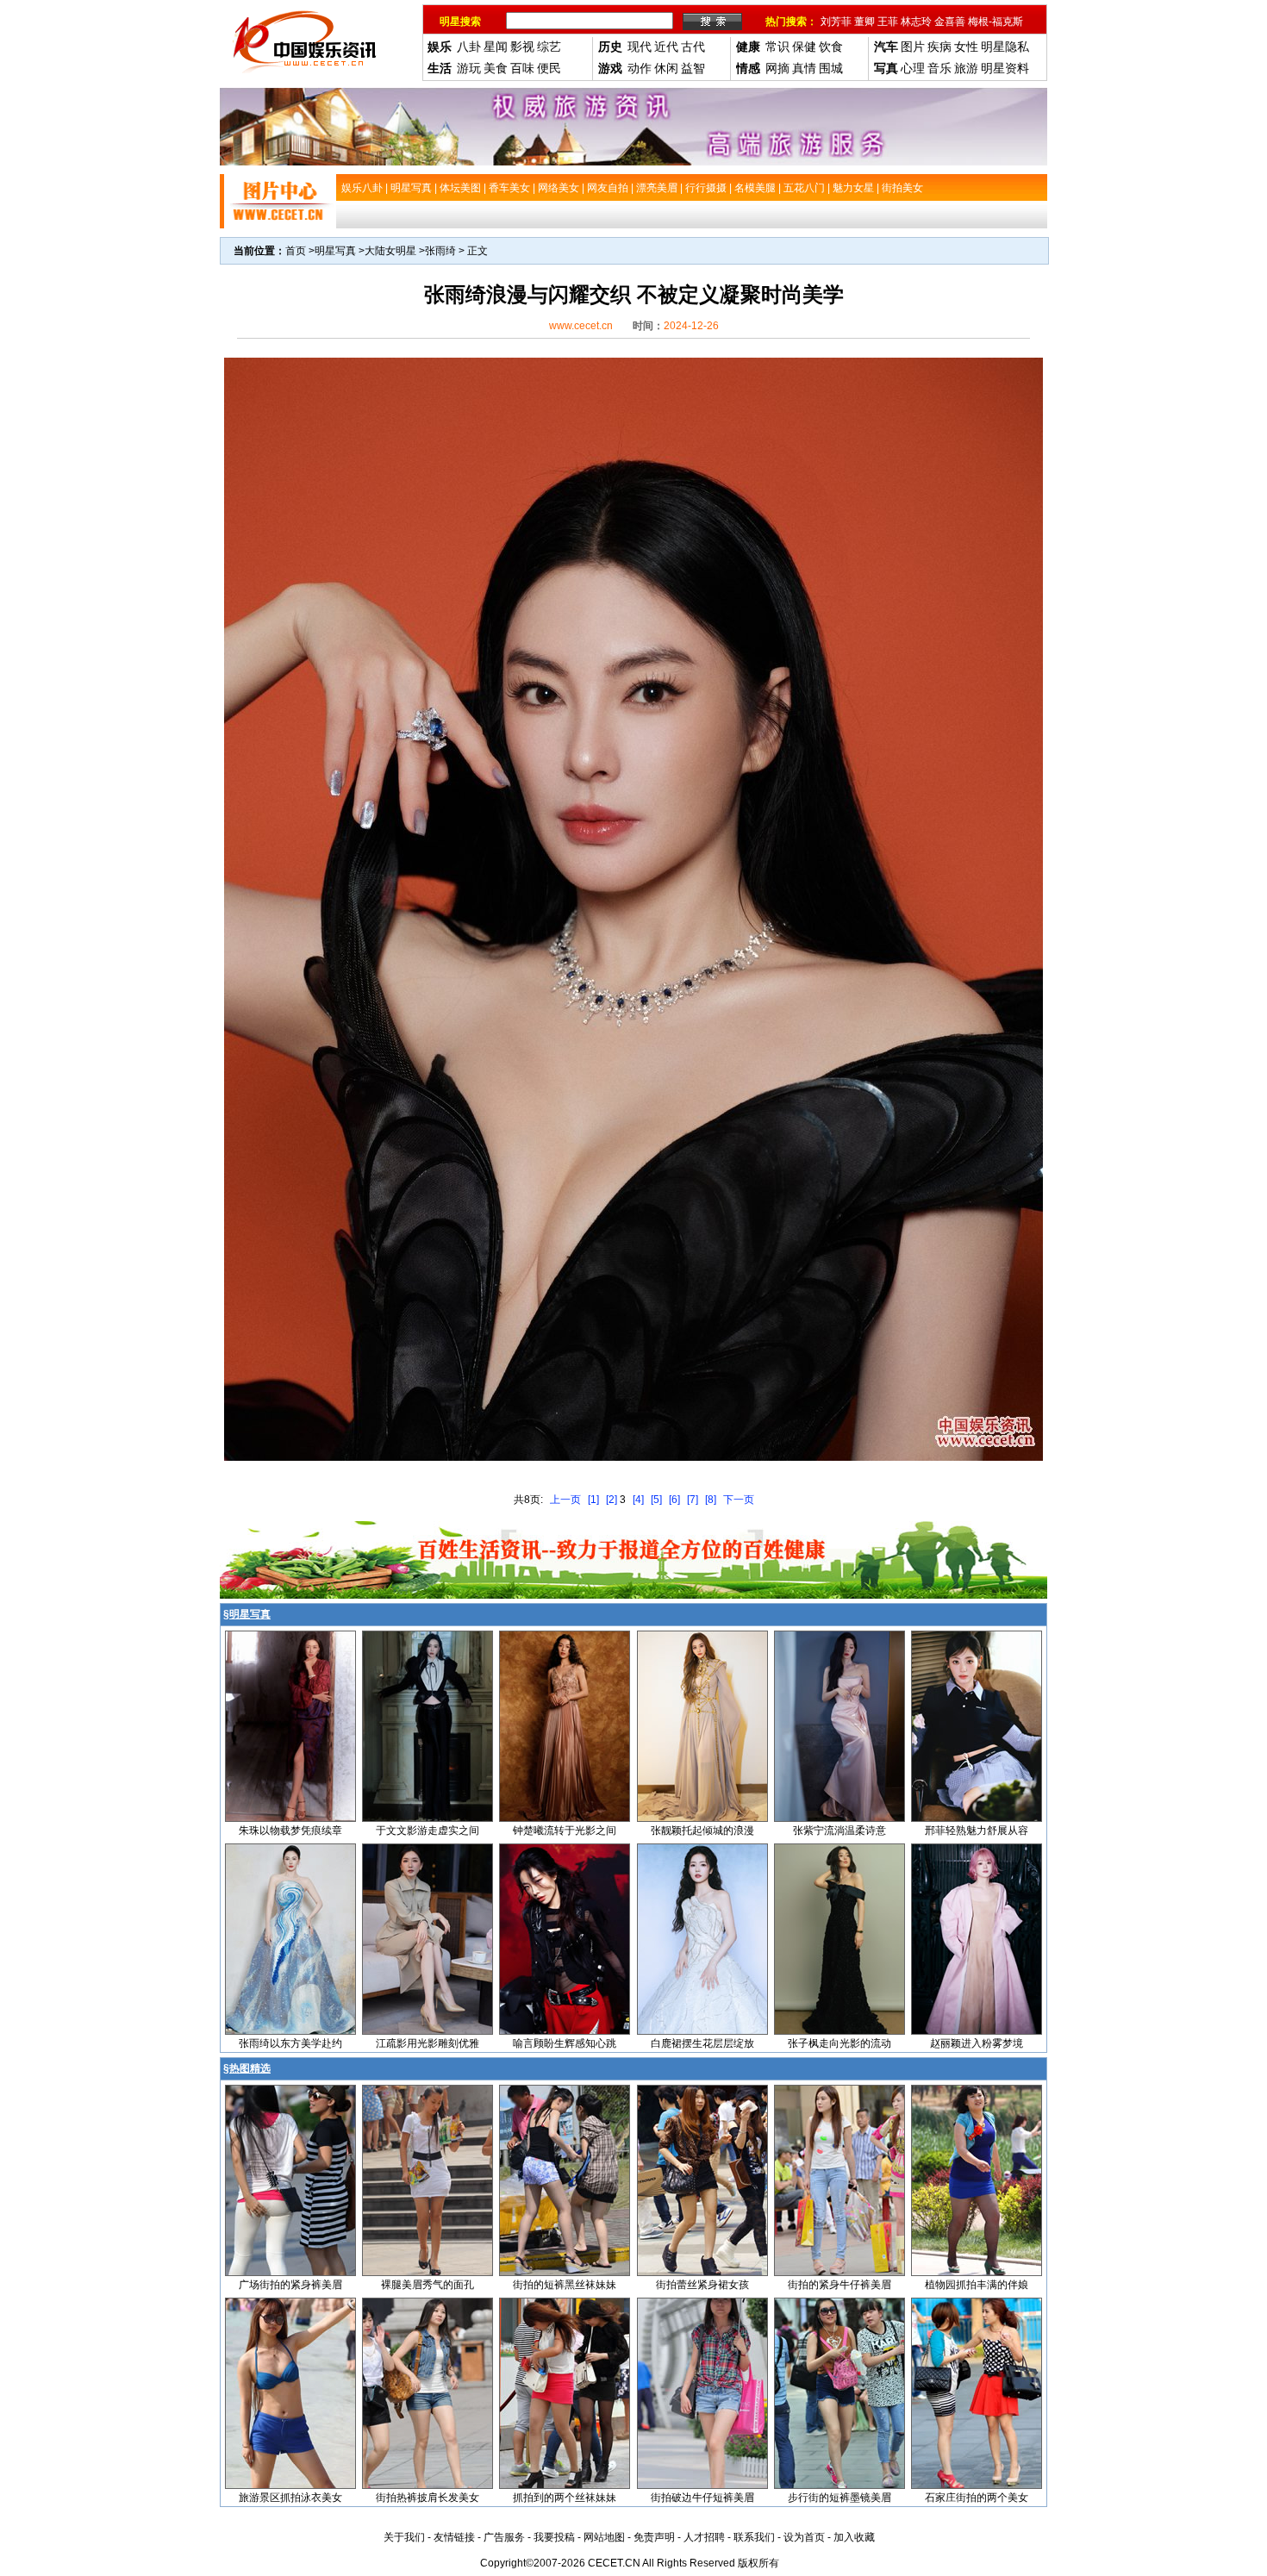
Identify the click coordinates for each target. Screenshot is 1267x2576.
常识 (777, 47)
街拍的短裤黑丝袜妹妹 (565, 2285)
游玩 (469, 68)
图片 (913, 47)
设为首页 (804, 2537)
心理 (913, 68)
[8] (711, 1500)
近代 (666, 47)
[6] (674, 1500)
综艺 (549, 47)
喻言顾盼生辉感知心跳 (565, 2043)
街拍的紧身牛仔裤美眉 (839, 2285)
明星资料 (1005, 68)
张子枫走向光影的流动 (839, 2043)
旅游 (966, 68)
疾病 (939, 47)
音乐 (939, 68)
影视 (522, 47)
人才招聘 (704, 2537)
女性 (966, 47)
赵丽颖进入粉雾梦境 (977, 2043)
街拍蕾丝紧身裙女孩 (702, 2285)
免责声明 (654, 2537)
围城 (831, 68)
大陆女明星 (390, 251)
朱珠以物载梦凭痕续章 (290, 1831)
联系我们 (754, 2537)
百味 (522, 68)
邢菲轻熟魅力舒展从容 (977, 1831)
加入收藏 (854, 2537)
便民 (549, 68)
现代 (640, 47)
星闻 (496, 47)
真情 (804, 68)
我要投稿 (554, 2537)
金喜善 (950, 22)
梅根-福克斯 (995, 22)
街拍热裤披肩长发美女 (428, 2498)
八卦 (469, 47)
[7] (693, 1500)
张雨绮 (440, 251)
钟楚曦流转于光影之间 (565, 1831)
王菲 (888, 22)
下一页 (739, 1500)
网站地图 (604, 2537)
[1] (593, 1500)
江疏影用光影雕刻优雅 (428, 2043)
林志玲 (916, 22)
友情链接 (454, 2537)
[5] (656, 1500)
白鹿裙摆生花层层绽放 (702, 2043)
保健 (804, 47)
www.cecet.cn (581, 326)
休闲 (666, 68)
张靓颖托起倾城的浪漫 (702, 1831)
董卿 (864, 22)
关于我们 (404, 2537)
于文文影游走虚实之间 (428, 1831)
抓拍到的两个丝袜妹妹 (565, 2498)
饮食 (831, 47)
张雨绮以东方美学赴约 (290, 2043)
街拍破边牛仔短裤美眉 (702, 2498)
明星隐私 (1005, 47)
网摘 (777, 68)
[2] (612, 1500)
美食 (496, 68)
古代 (693, 47)
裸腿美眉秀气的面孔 (428, 2285)
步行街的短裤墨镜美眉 (839, 2498)
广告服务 (504, 2537)
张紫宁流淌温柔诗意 (839, 1831)
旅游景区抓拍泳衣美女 (290, 2498)
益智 (693, 68)
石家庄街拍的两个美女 (977, 2498)
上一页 (565, 1500)
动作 (640, 68)
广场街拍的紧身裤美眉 (290, 2285)
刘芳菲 (836, 22)
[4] (638, 1500)
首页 (296, 251)
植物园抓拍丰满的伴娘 (977, 2285)
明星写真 (335, 251)
